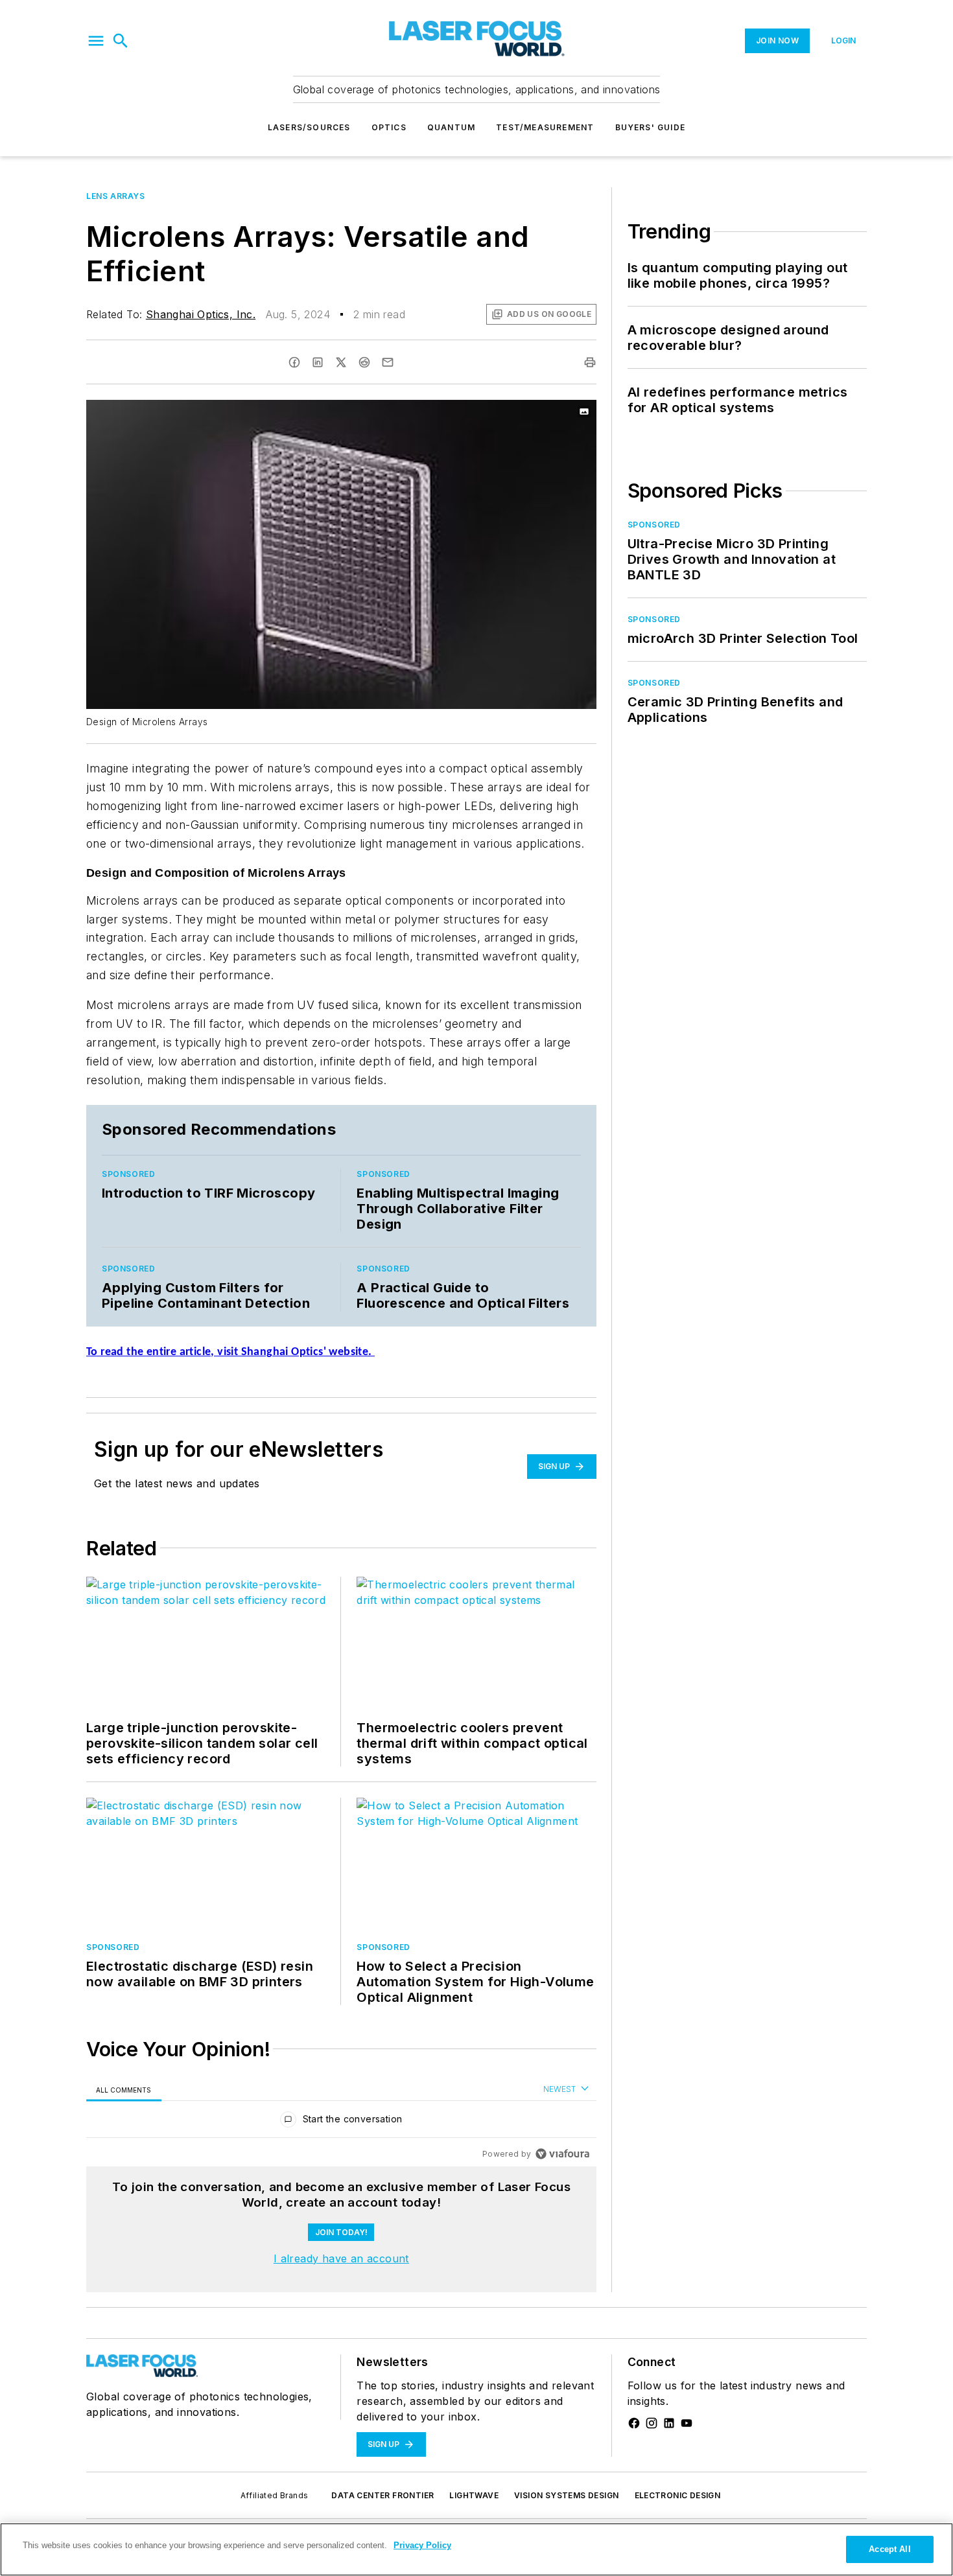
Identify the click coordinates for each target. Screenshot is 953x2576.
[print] (590, 362)
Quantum (451, 127)
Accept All (889, 2549)
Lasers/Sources (309, 127)
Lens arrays (116, 196)
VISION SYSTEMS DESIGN (566, 2495)
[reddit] (364, 362)
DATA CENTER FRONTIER (382, 2495)
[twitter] (341, 362)
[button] (96, 41)
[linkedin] (318, 362)
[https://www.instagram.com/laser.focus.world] (652, 2423)
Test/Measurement (545, 127)
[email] (388, 362)
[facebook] (294, 362)
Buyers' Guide (651, 127)
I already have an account (341, 2258)
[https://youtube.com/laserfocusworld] (687, 2423)
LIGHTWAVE (474, 2495)
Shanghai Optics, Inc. (201, 314)
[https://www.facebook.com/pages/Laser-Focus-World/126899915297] (634, 2423)
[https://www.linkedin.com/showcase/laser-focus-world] (669, 2423)
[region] (341, 2122)
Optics (389, 127)
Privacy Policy (422, 2545)
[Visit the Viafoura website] (562, 2154)
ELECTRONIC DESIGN (678, 2495)
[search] (121, 41)
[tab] (124, 2090)
